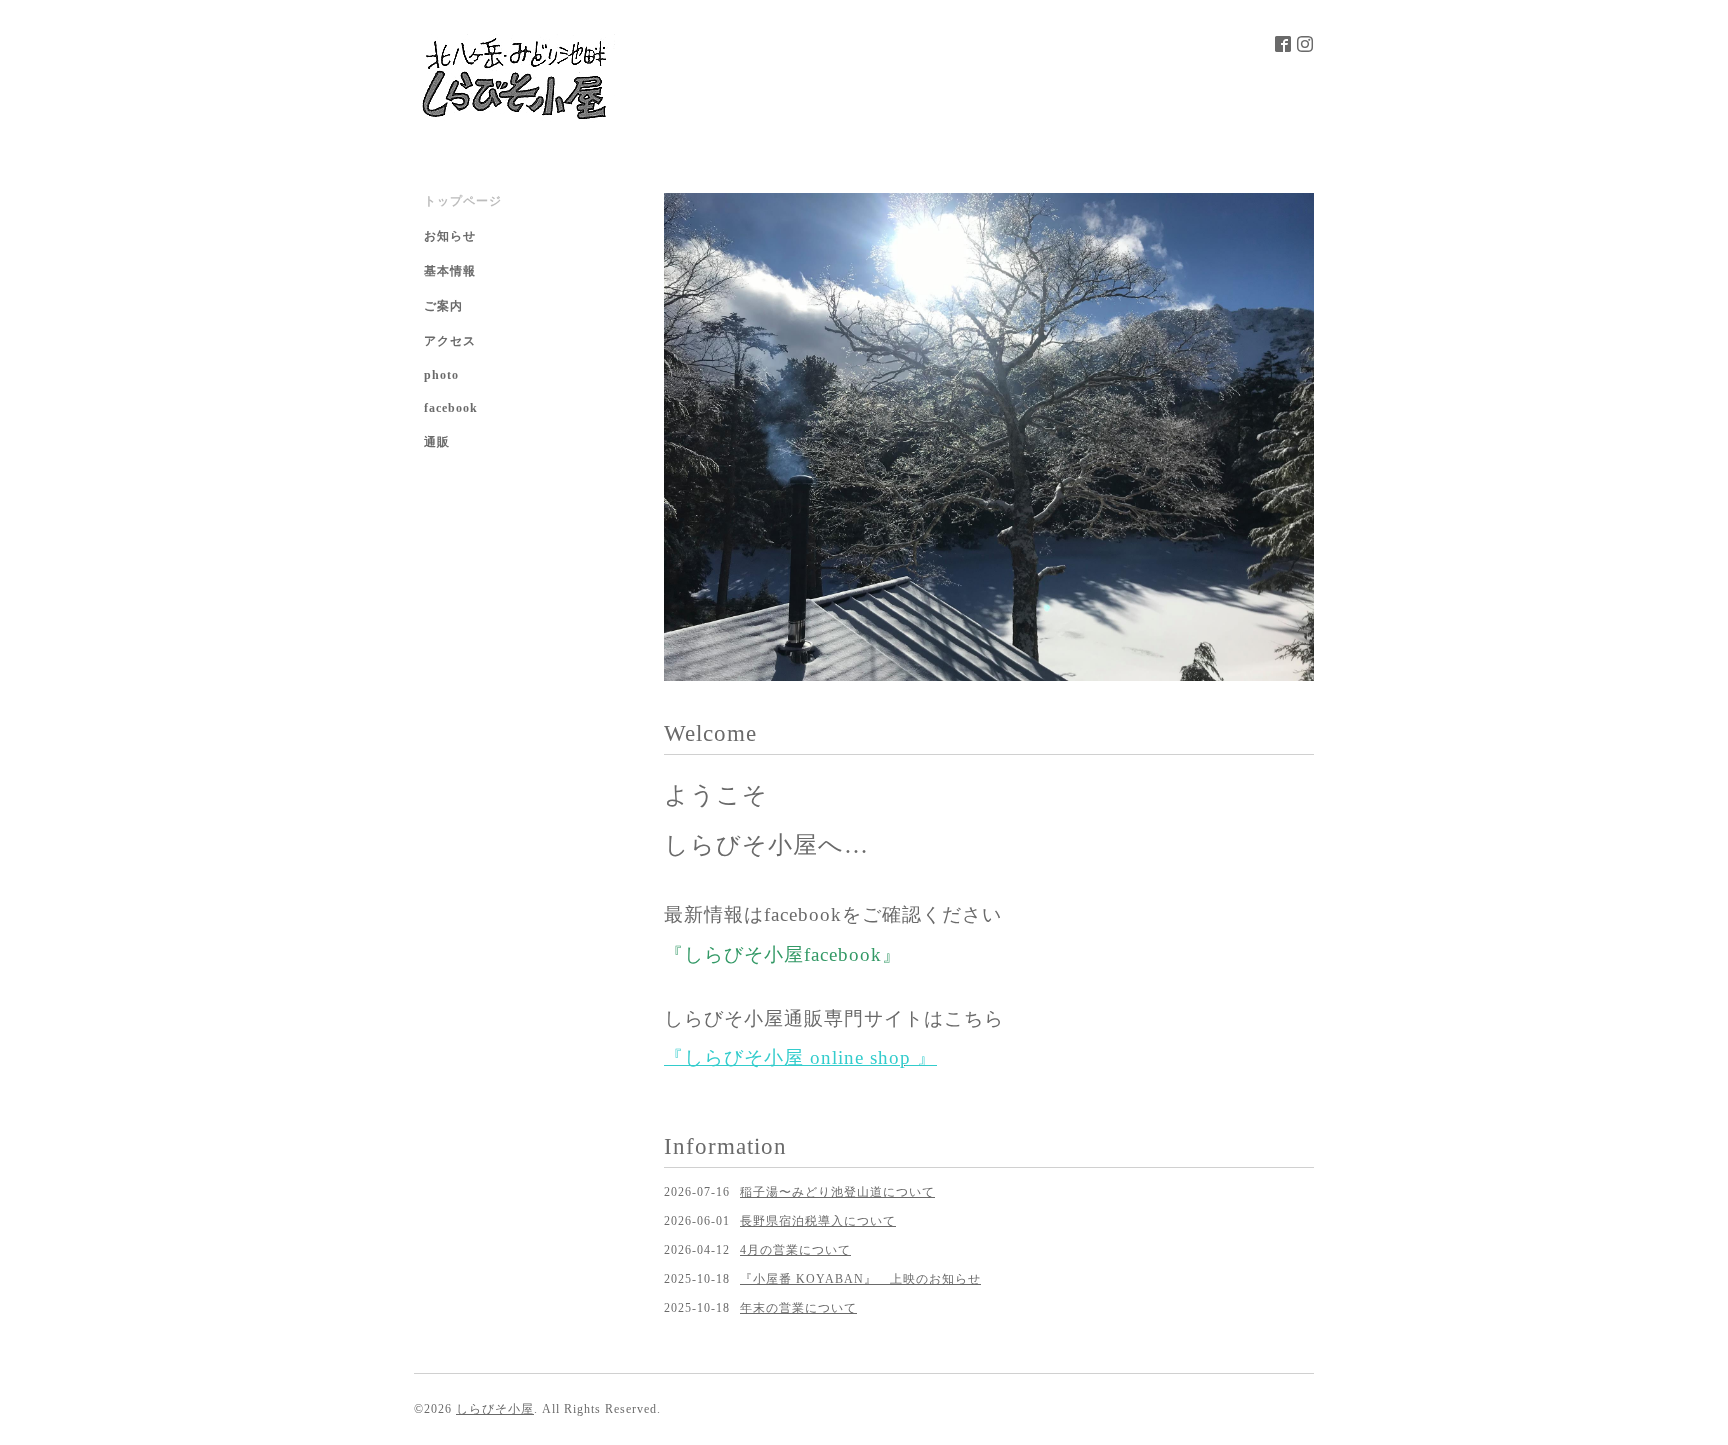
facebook (451, 408)
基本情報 (450, 271)
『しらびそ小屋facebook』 (783, 954)
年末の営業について (798, 1308)
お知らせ (450, 236)
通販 (437, 442)
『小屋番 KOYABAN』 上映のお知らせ (860, 1279)
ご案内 (443, 306)
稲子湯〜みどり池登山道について (837, 1192)
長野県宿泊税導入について (818, 1221)
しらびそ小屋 (495, 1409)
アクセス (450, 341)
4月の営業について (795, 1250)
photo (441, 375)
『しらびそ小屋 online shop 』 (800, 1057)
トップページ (463, 201)
